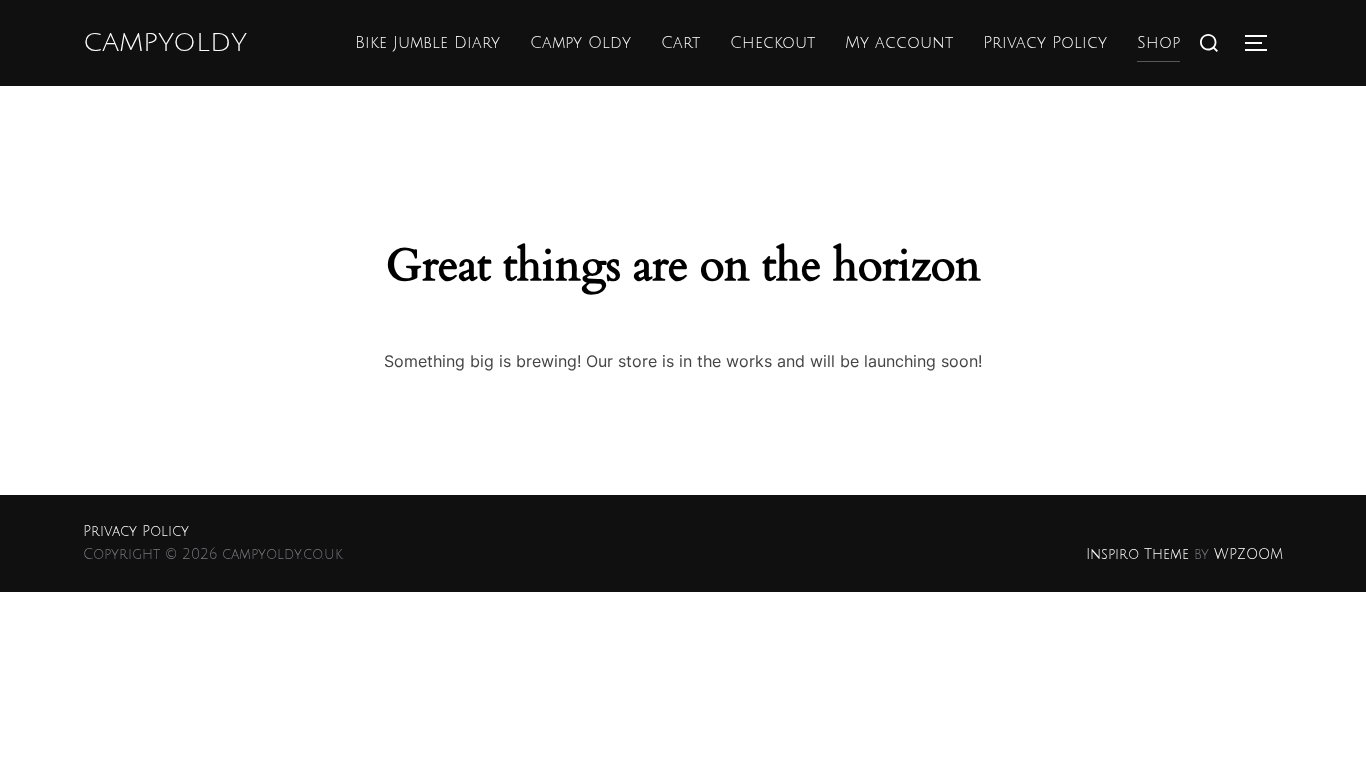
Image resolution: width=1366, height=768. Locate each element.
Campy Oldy (580, 43)
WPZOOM (1248, 554)
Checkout (772, 43)
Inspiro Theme (1137, 554)
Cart (680, 43)
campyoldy (165, 43)
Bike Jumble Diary (427, 43)
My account (899, 43)
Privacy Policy (1045, 43)
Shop (1158, 43)
